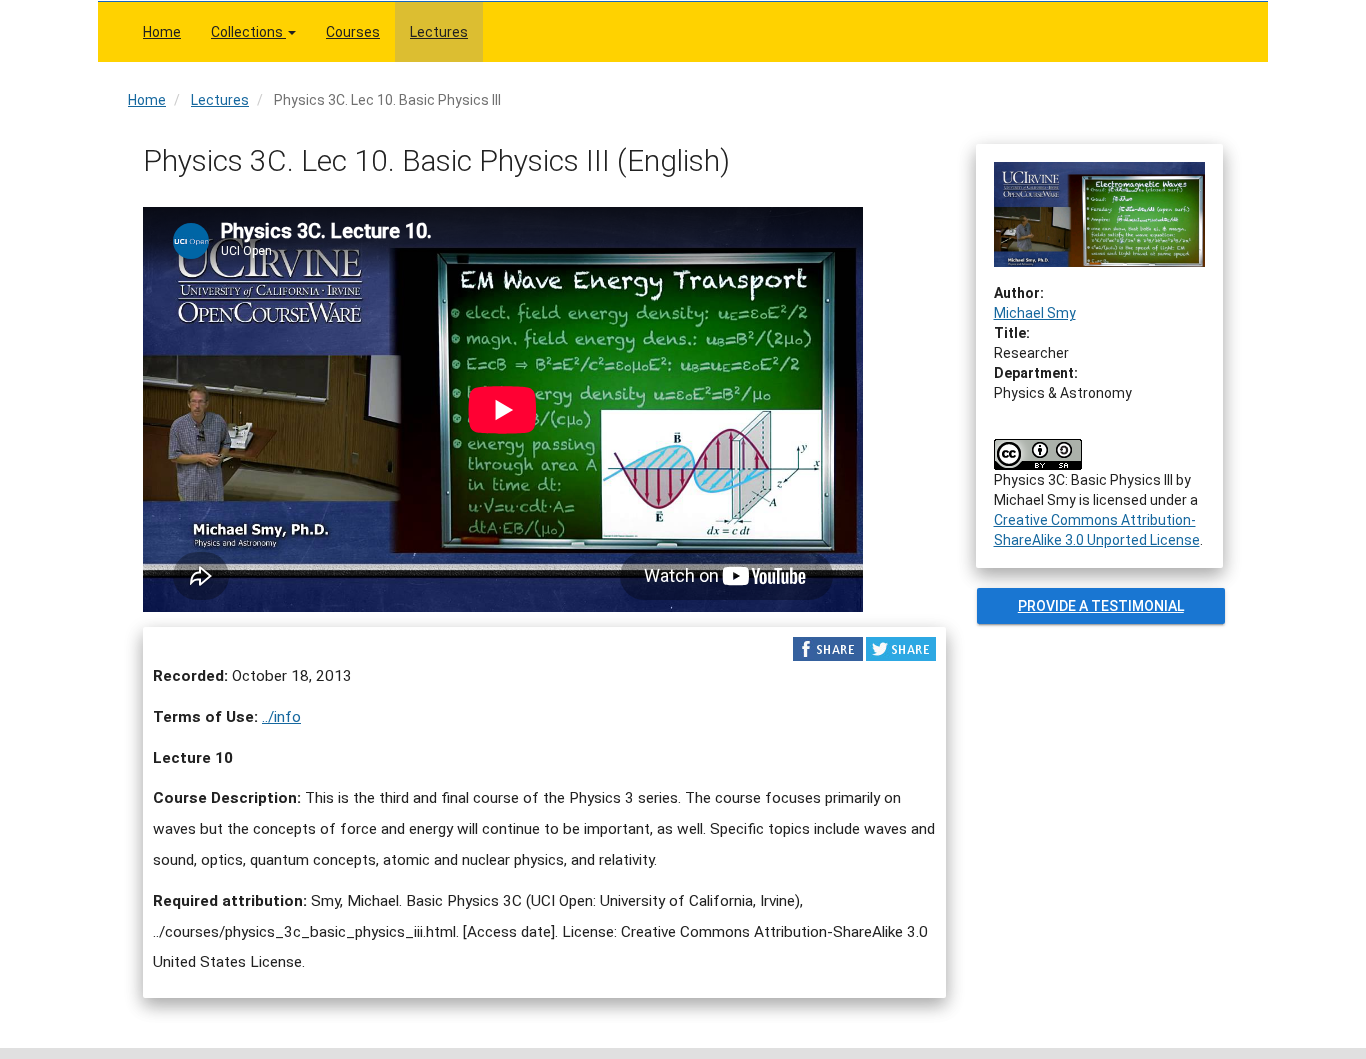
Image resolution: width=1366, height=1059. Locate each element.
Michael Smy (1035, 313)
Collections (248, 32)
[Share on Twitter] (901, 648)
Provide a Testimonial (1100, 606)
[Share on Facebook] (828, 648)
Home (162, 32)
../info (281, 717)
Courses (353, 32)
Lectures (439, 32)
